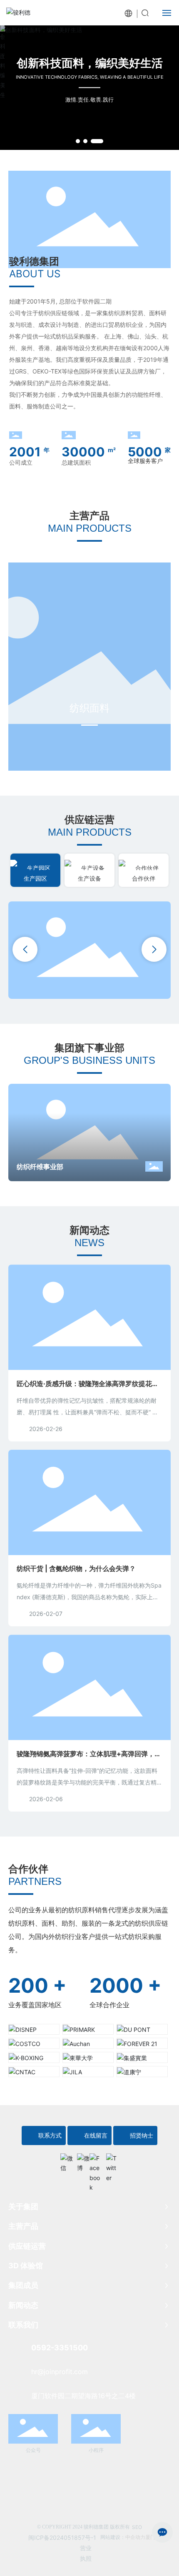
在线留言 (96, 2135)
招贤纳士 (142, 2135)
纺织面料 (89, 708)
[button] (78, 141)
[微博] (83, 2160)
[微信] (67, 2160)
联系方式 (50, 2135)
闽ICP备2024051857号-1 (62, 2537)
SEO (137, 2527)
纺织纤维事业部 (40, 1167)
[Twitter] (112, 2160)
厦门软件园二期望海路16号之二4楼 (83, 2396)
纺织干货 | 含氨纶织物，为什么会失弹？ (76, 1568)
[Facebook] (96, 2160)
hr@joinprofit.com (60, 2372)
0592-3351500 (60, 2348)
